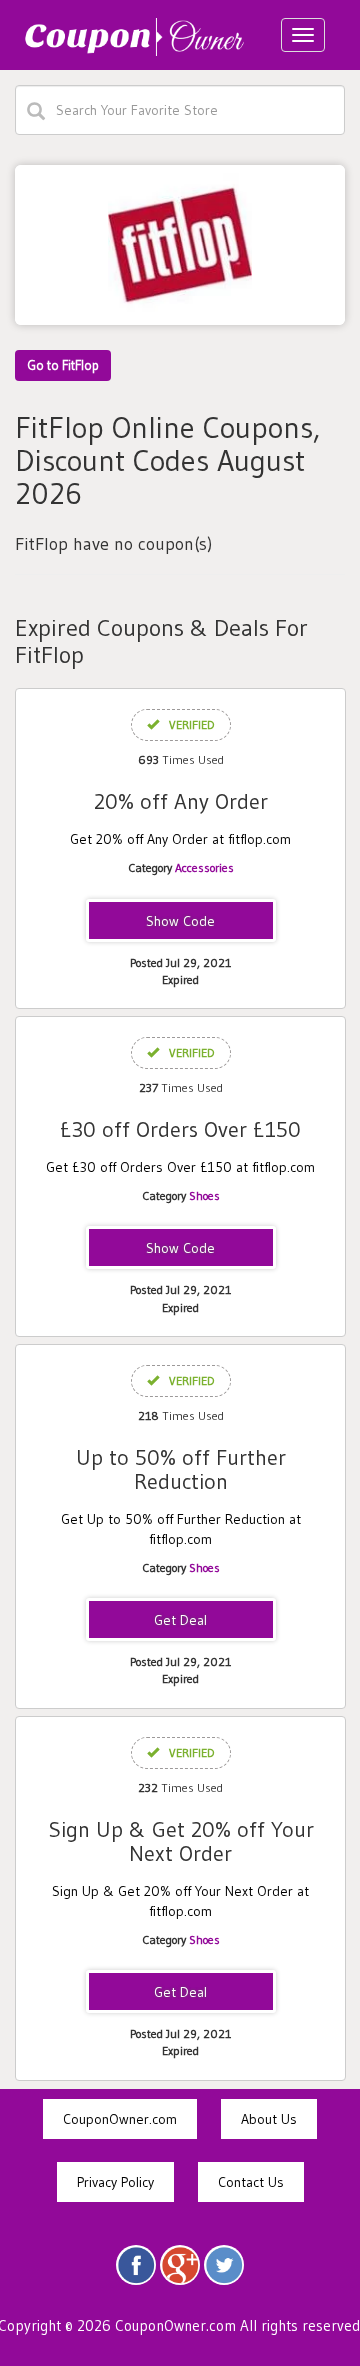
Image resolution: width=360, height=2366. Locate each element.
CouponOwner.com (120, 2119)
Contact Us (251, 2182)
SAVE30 (181, 1249)
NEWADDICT (180, 922)
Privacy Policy (115, 2182)
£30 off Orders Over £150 (180, 1129)
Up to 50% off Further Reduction (181, 1469)
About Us (269, 2119)
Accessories (204, 867)
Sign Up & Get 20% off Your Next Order (181, 1841)
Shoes (204, 1195)
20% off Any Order (181, 801)
